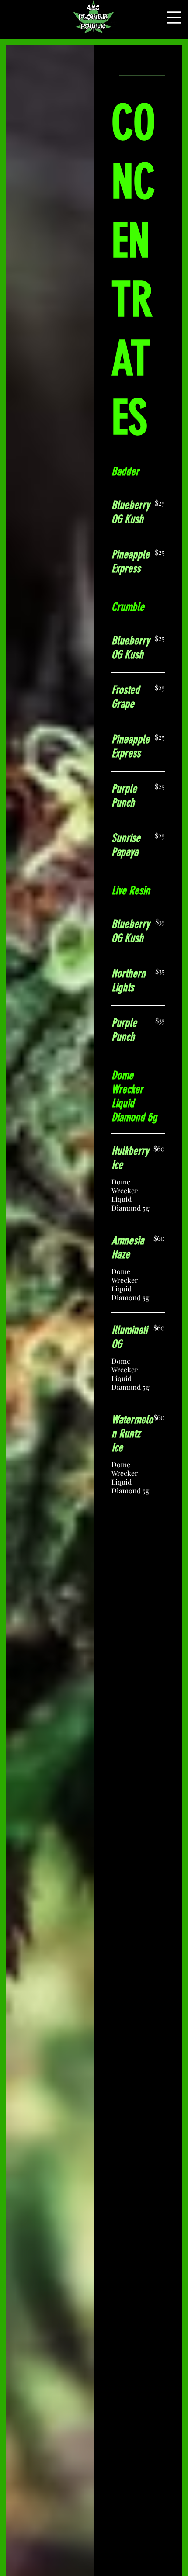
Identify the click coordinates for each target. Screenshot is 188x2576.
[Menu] (174, 17)
